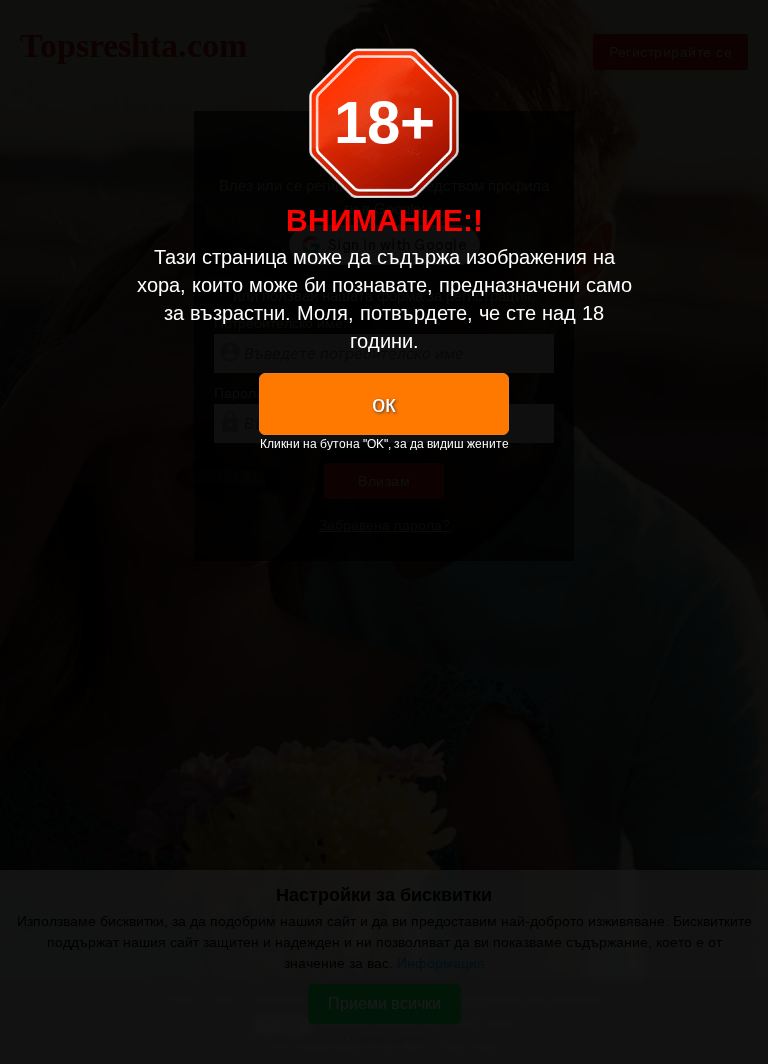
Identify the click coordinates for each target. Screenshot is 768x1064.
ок (384, 403)
